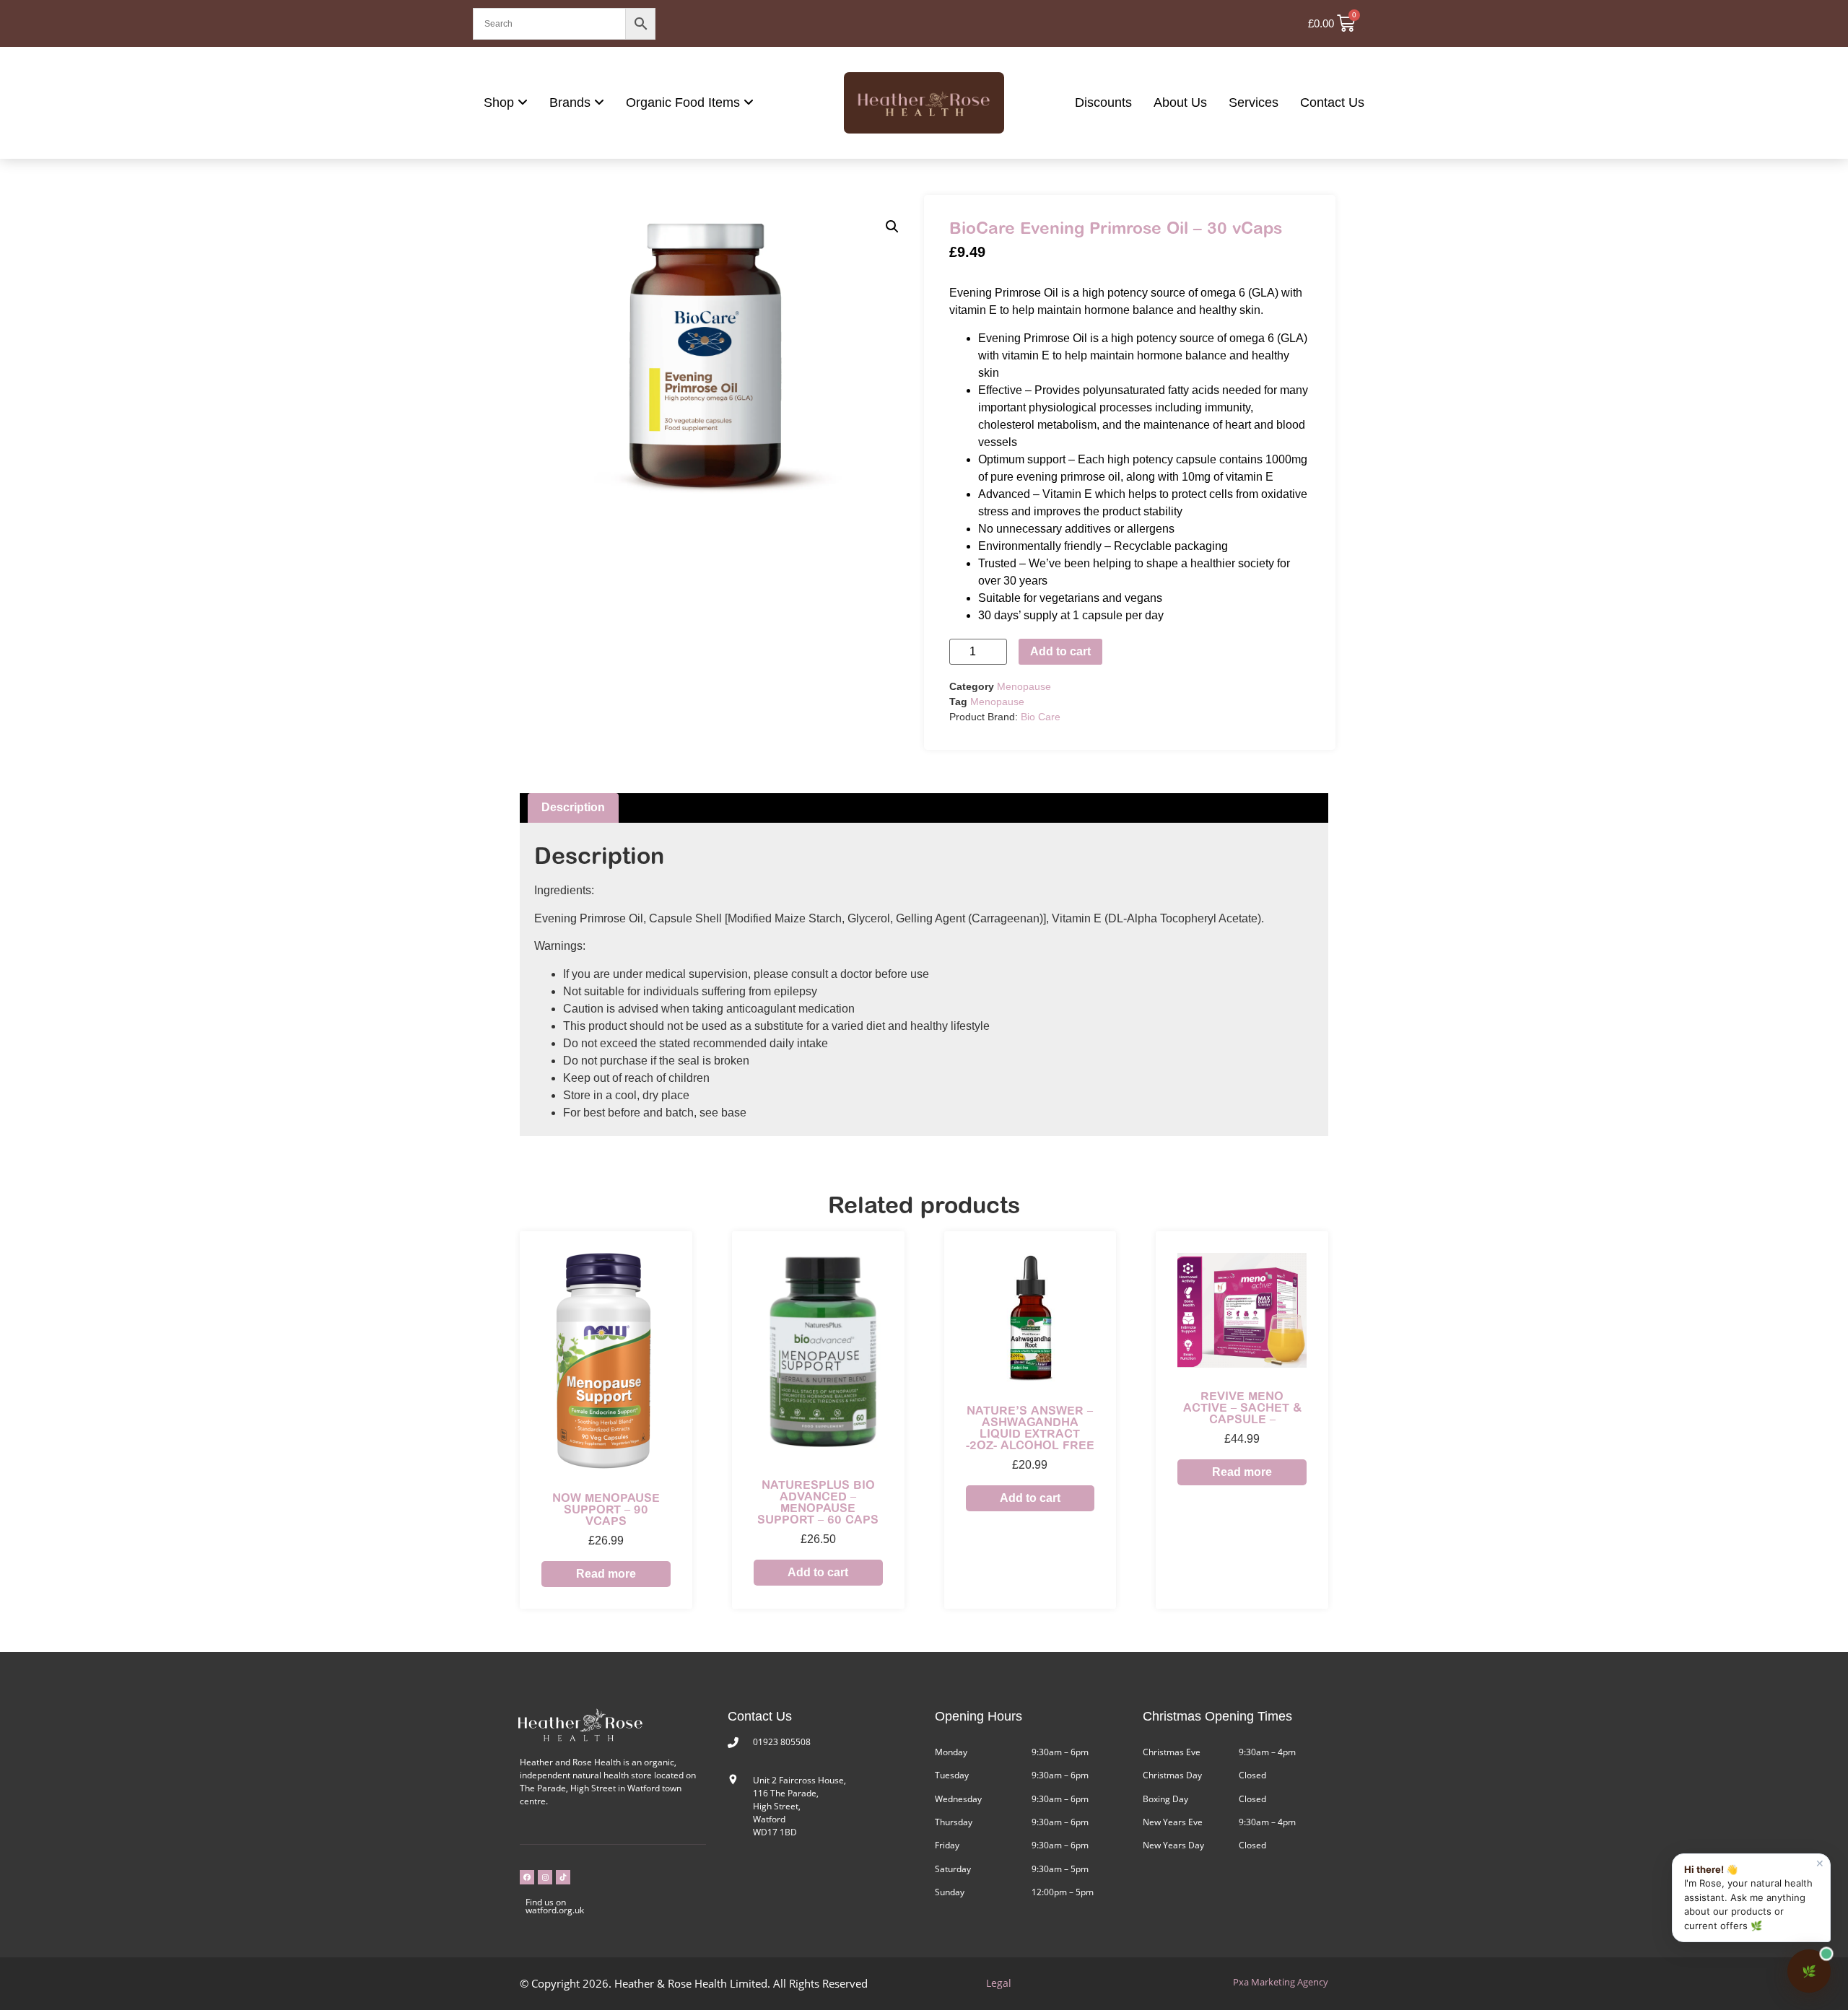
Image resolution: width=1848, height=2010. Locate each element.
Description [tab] (573, 807)
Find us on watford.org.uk (555, 1906)
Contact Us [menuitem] (1332, 102)
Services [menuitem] (1254, 102)
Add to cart (1060, 651)
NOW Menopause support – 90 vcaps (606, 1509)
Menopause (1024, 686)
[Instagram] (545, 1877)
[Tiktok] (563, 1877)
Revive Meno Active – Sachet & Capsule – (1242, 1407)
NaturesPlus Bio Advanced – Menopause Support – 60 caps (818, 1502)
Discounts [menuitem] (1103, 102)
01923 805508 (782, 1742)
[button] (892, 227)
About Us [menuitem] (1180, 102)
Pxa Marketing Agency (1281, 1982)
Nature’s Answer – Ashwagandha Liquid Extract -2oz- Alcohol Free (1030, 1428)
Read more (606, 1574)
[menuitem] (506, 103)
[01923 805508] (733, 1743)
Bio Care (1041, 717)
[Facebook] (527, 1877)
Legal (999, 1983)
